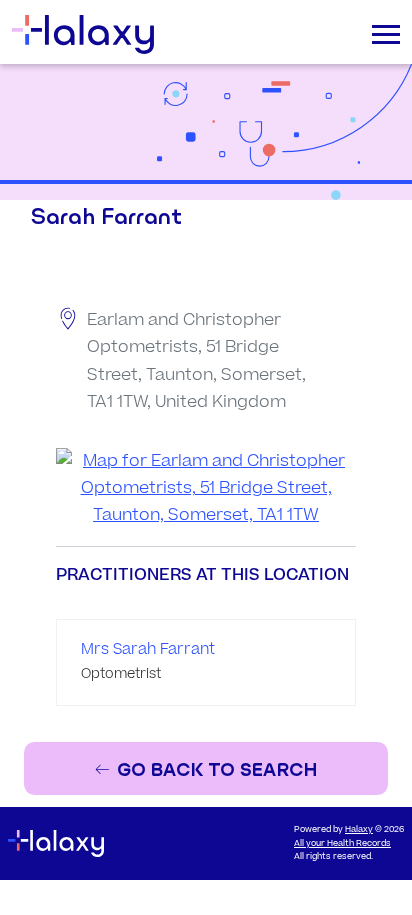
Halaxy (359, 829)
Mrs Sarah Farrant (148, 649)
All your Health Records (342, 843)
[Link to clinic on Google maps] (206, 489)
